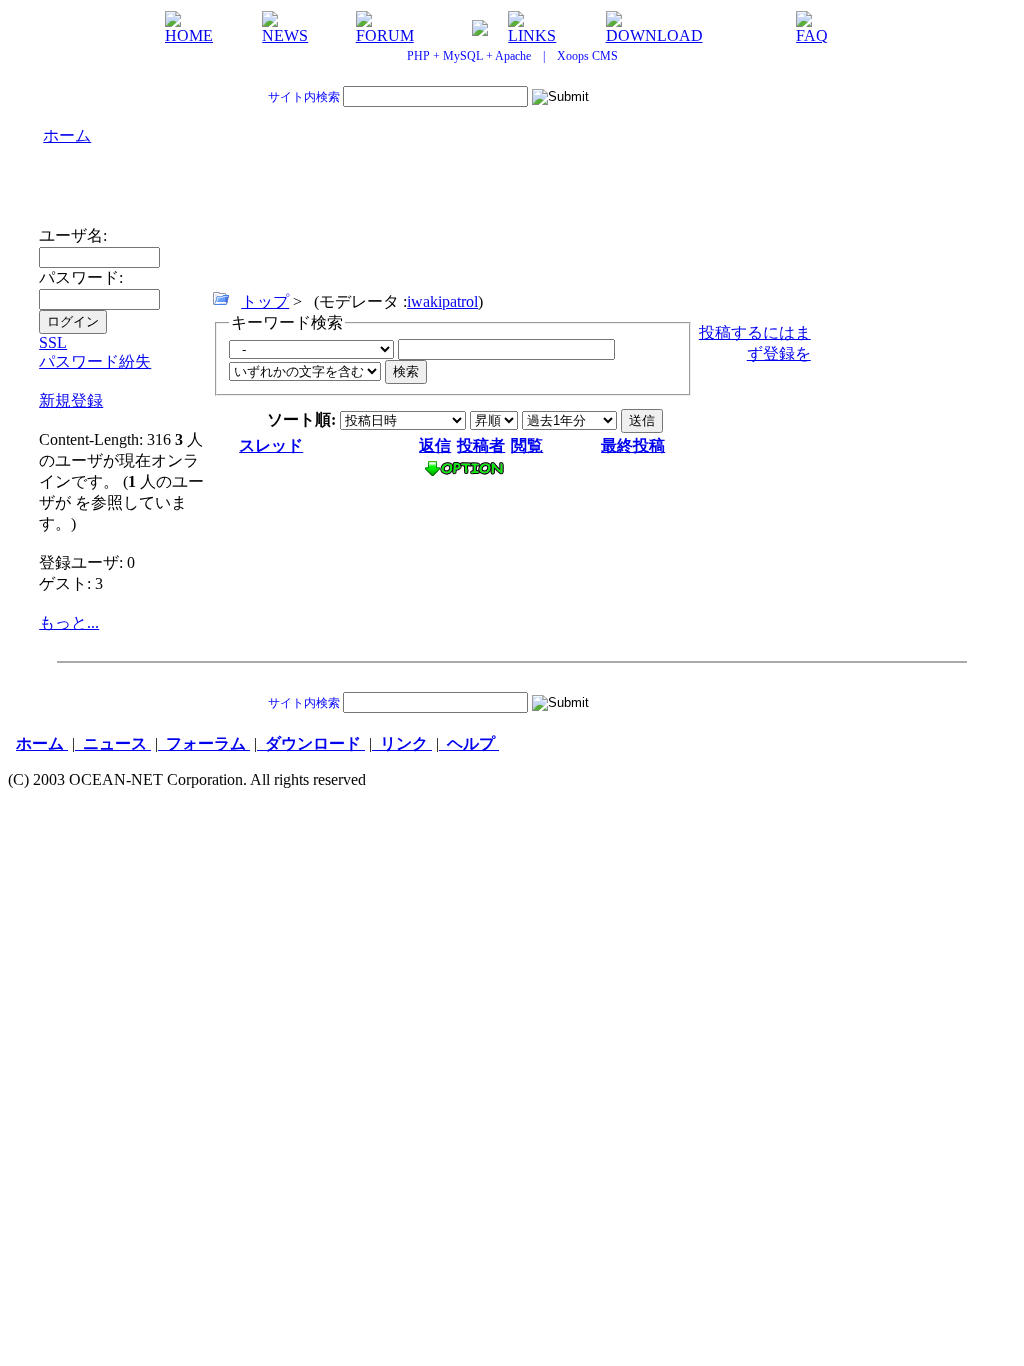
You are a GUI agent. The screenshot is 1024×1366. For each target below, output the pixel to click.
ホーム (67, 135)
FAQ (812, 35)
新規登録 (71, 400)
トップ (265, 301)
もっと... (69, 622)
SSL (53, 342)
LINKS (532, 35)
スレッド (271, 445)
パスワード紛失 (95, 361)
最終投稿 (633, 445)
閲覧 (527, 445)
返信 (435, 445)
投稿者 (481, 445)
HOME (189, 35)
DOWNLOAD (654, 35)
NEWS (285, 35)
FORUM (385, 35)
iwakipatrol (442, 301)
